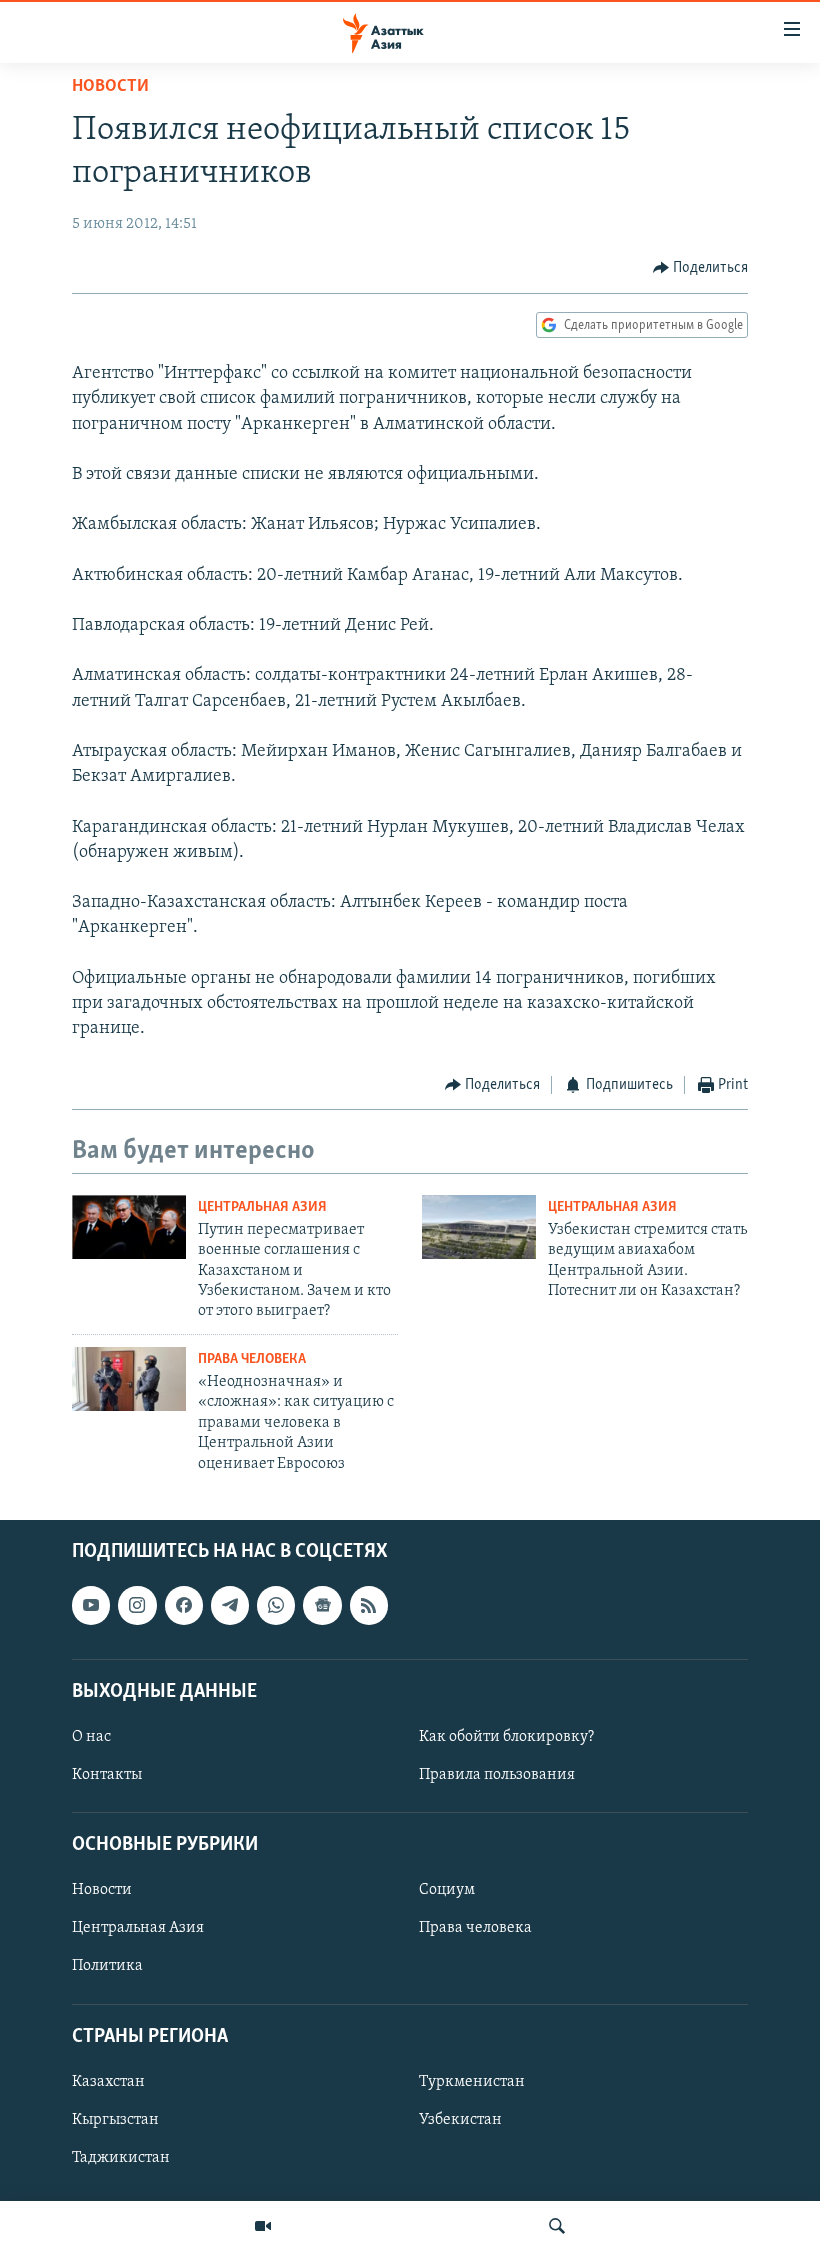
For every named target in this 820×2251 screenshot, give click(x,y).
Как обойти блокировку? (506, 1737)
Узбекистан (460, 2120)
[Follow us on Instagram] (137, 1605)
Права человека (252, 1359)
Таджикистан (121, 2158)
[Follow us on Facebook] (184, 1605)
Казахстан (108, 2082)
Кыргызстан (115, 2120)
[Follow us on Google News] (322, 1605)
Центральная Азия (262, 1207)
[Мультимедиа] (263, 2226)
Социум (447, 1890)
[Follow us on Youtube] (91, 1605)
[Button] (701, 268)
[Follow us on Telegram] (230, 1605)
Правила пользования (497, 1775)
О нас (91, 1737)
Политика (107, 1966)
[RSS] (369, 1605)
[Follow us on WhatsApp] (276, 1605)
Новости (110, 87)
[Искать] (557, 2226)
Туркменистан (472, 2082)
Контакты (107, 1775)
